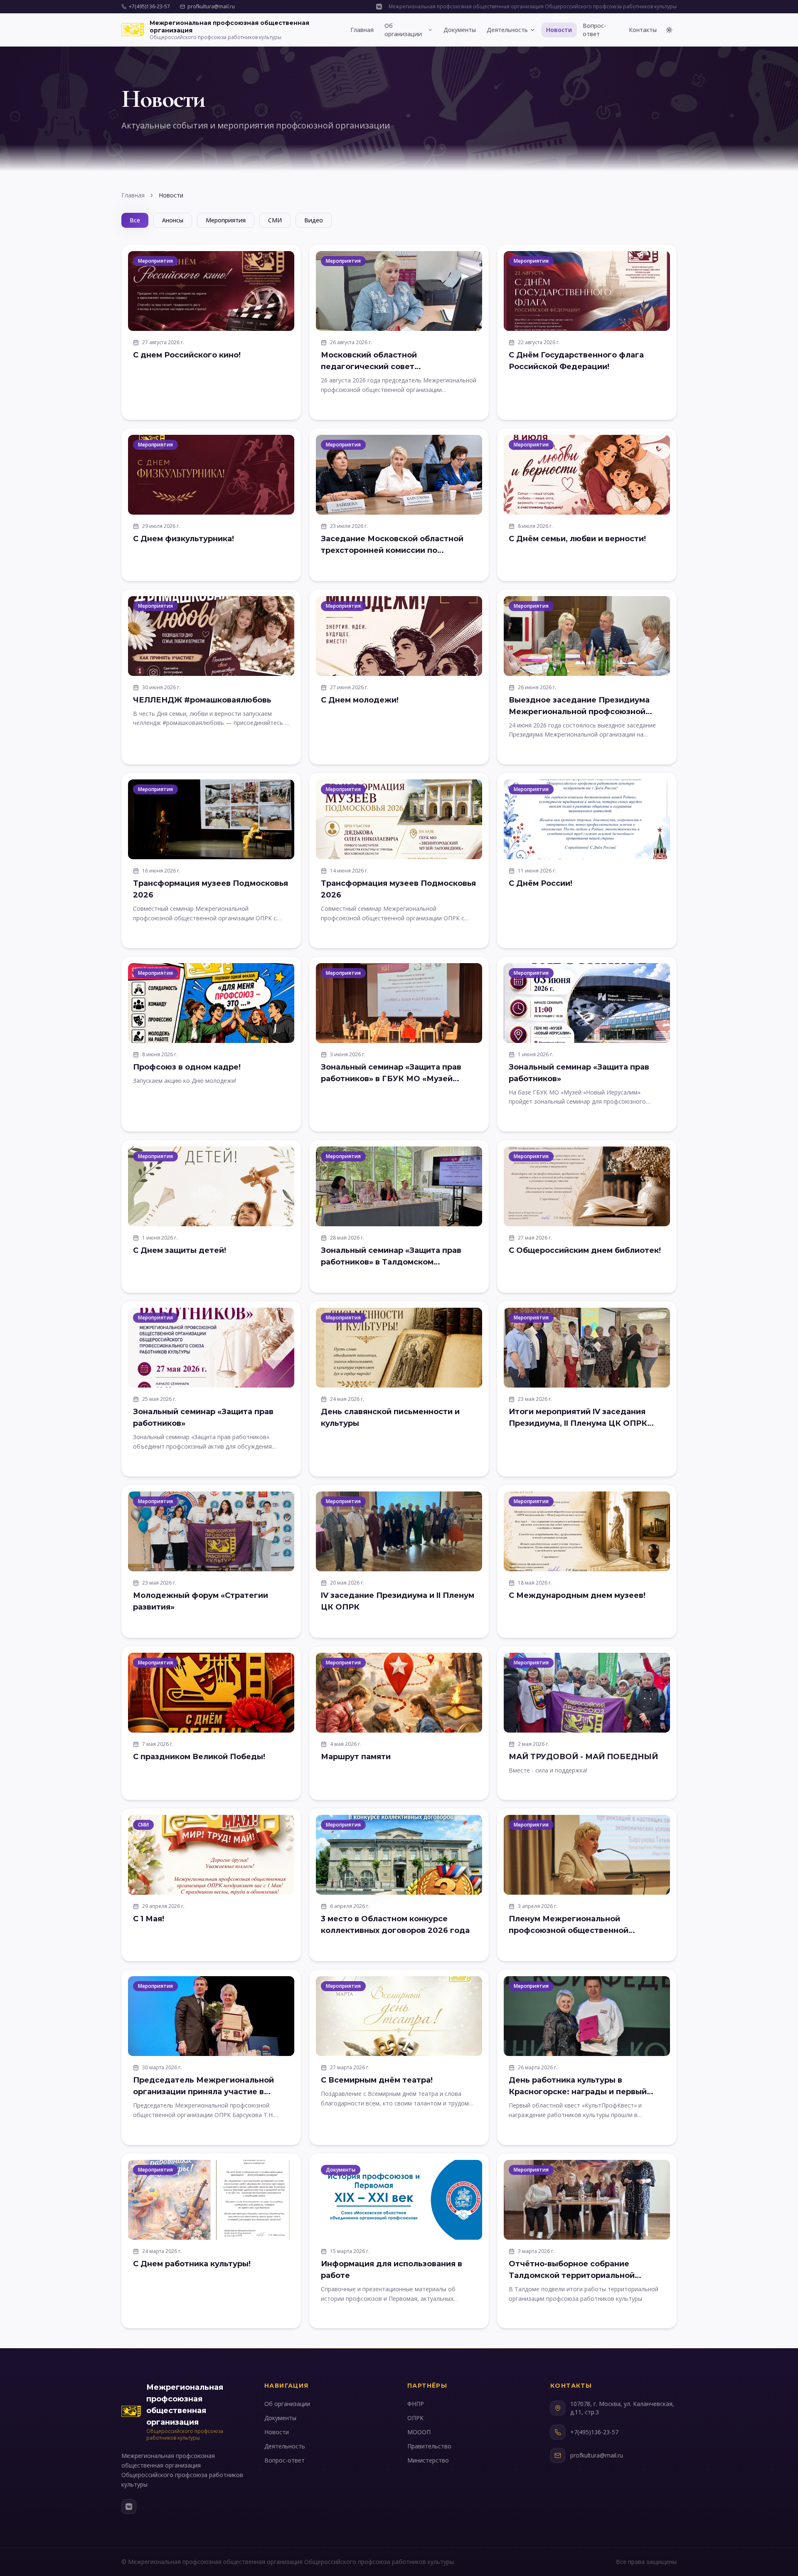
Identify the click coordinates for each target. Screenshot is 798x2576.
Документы (460, 30)
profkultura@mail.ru (211, 7)
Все (135, 220)
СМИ (275, 220)
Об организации (403, 30)
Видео (314, 220)
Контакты (643, 30)
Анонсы (173, 220)
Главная (362, 30)
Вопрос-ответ (594, 30)
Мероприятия (226, 220)
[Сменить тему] (669, 30)
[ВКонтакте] (129, 2507)
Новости (559, 30)
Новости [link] (171, 195)
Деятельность (507, 30)
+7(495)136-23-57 (149, 7)
